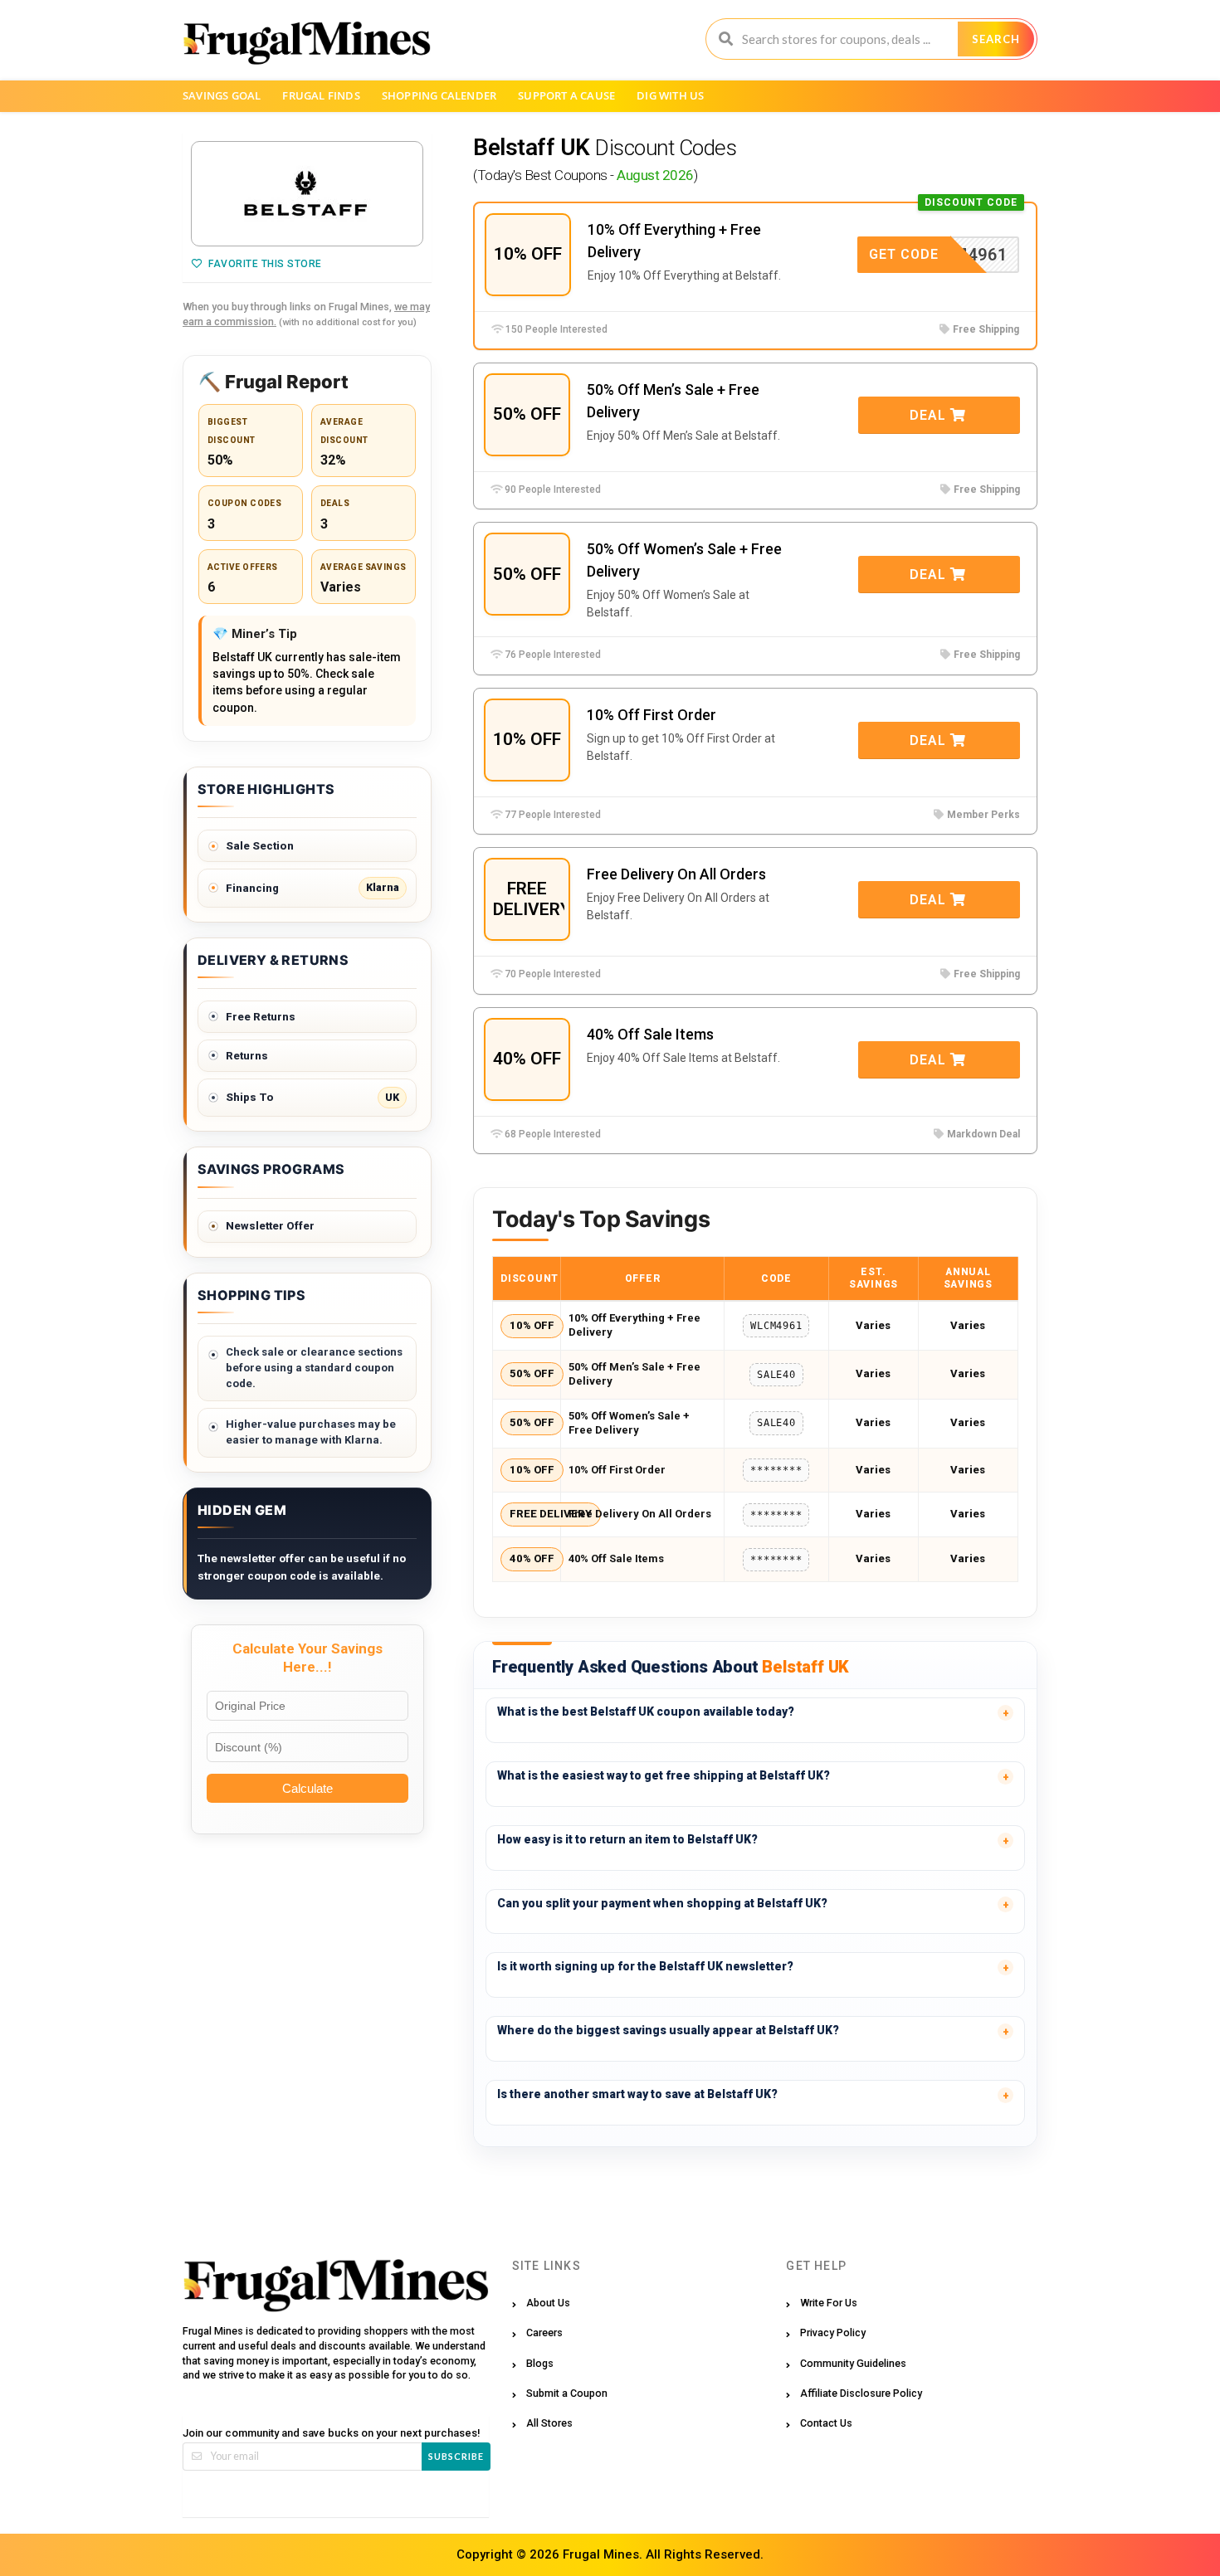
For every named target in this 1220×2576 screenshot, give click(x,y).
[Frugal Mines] (307, 42)
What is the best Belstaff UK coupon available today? (646, 1712)
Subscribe (456, 2456)
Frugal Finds (321, 95)
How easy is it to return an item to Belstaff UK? (627, 1839)
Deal (930, 415)
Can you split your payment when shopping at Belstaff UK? (662, 1903)
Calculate (307, 1788)
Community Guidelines (853, 2363)
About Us (548, 2303)
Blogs (540, 2363)
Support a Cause (566, 95)
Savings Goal (222, 95)
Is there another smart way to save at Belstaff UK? (637, 2094)
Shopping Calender (439, 95)
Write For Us (829, 2303)
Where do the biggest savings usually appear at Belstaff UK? (668, 2030)
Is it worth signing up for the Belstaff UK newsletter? (645, 1966)
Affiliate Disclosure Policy (861, 2393)
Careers (544, 2333)
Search (996, 39)
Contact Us (826, 2423)
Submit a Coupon (567, 2393)
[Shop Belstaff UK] (307, 194)
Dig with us (670, 95)
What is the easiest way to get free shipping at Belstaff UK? (664, 1775)
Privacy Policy (833, 2333)
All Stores (549, 2423)
